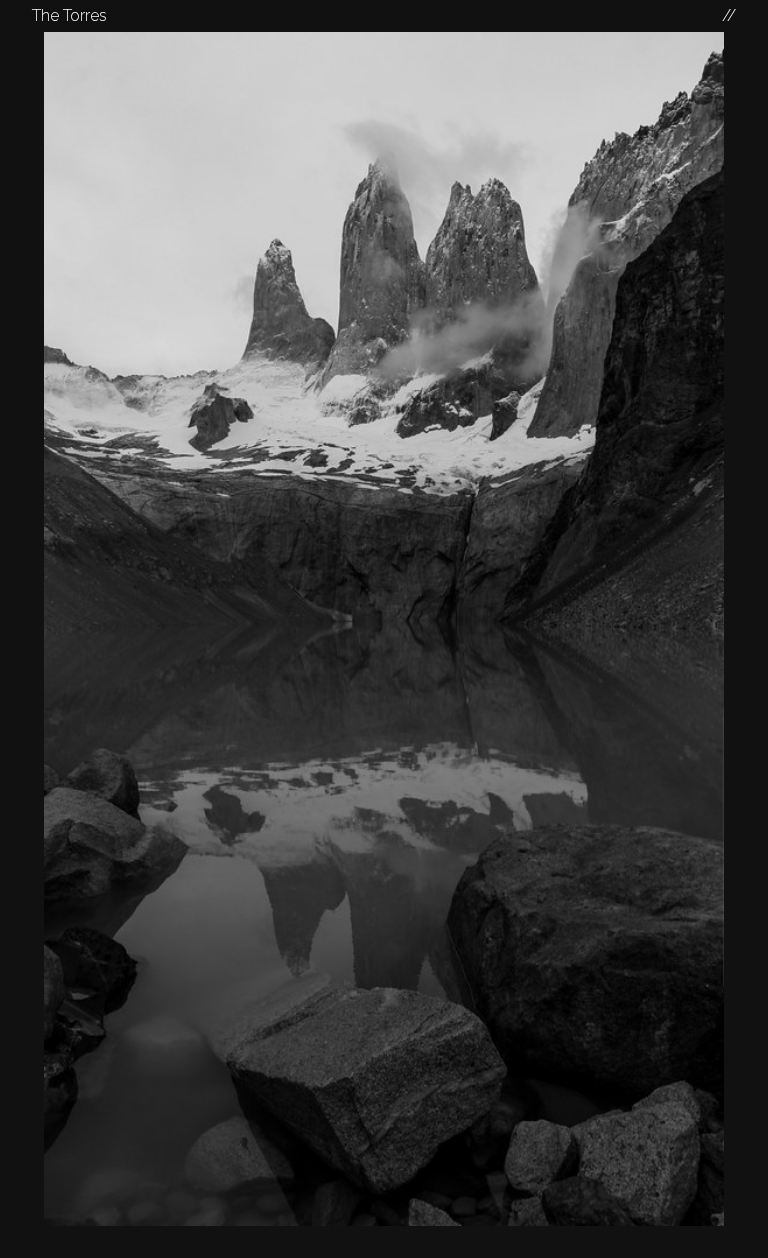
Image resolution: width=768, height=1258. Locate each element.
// (729, 15)
